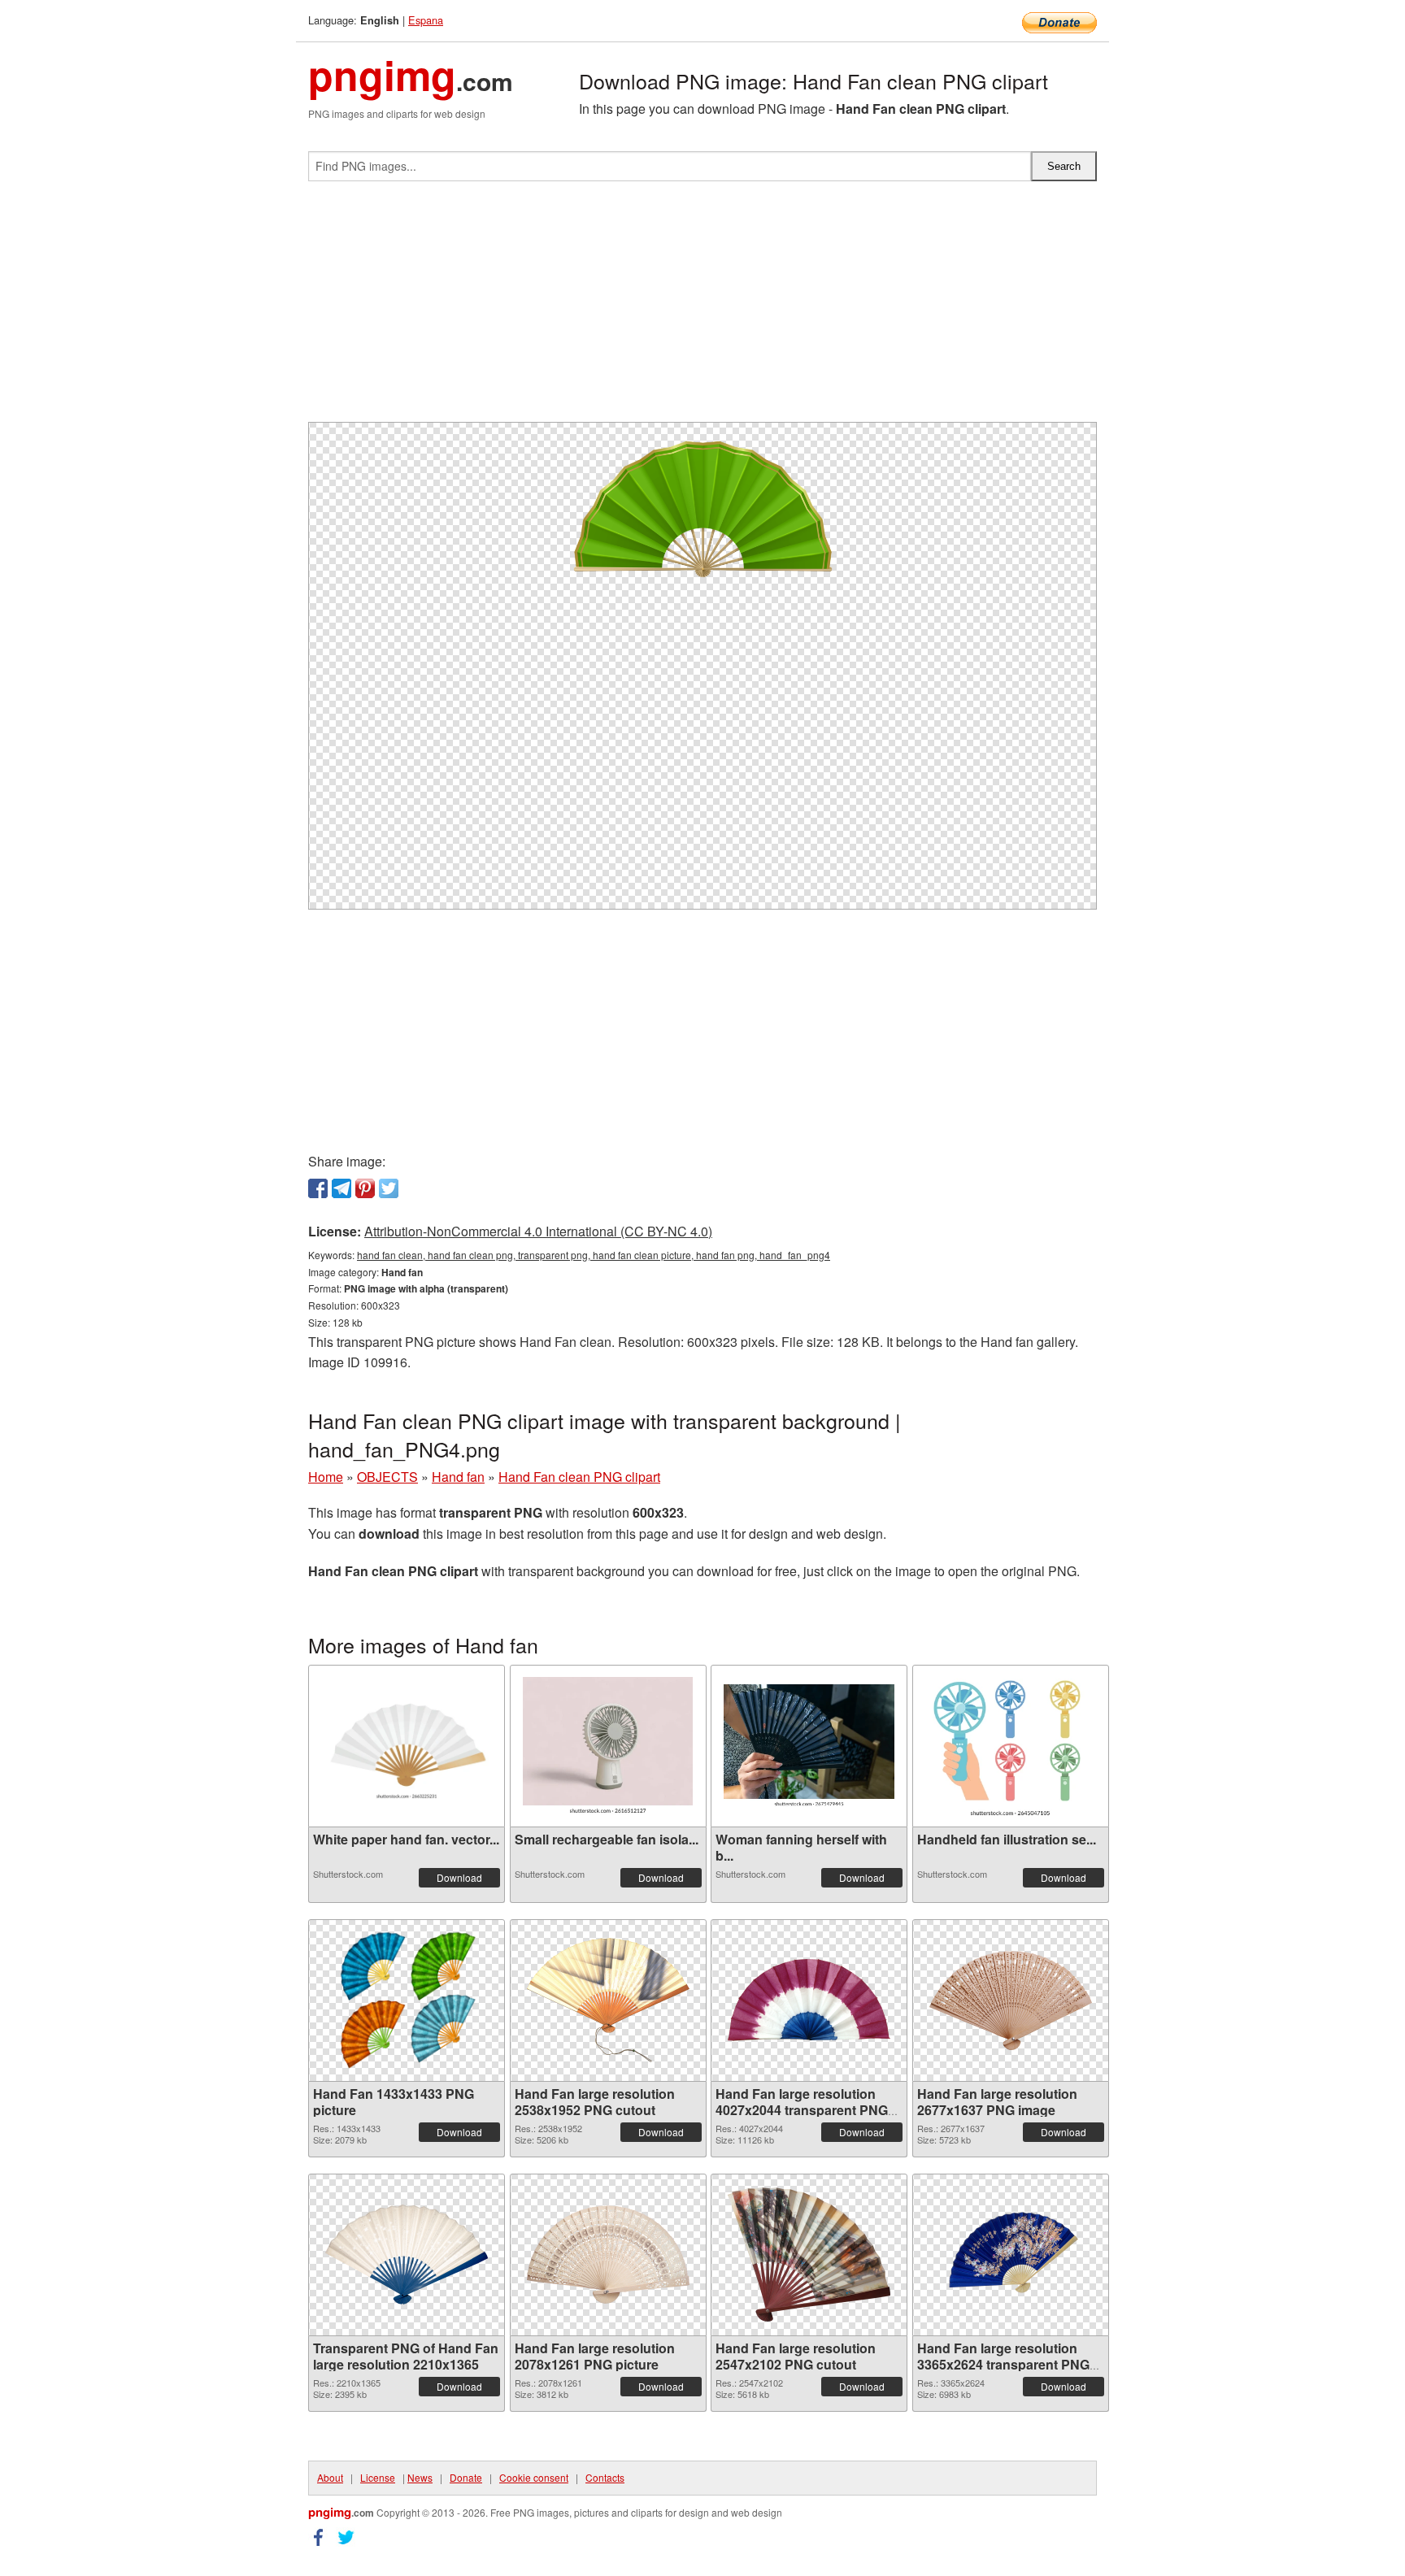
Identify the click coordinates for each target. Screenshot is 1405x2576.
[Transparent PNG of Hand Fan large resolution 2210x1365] (407, 2255)
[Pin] (365, 1188)
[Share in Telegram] (341, 1188)
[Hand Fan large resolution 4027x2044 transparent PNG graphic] (809, 2000)
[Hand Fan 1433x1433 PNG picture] (407, 2000)
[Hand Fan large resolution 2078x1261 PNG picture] (608, 2255)
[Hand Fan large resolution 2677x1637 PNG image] (1011, 2000)
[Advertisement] (702, 308)
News (420, 2477)
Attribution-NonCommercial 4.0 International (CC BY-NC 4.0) (538, 1231)
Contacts (605, 2477)
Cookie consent (534, 2477)
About (330, 2477)
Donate (466, 2477)
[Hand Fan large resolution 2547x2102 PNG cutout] (809, 2255)
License (378, 2477)
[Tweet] (389, 1188)
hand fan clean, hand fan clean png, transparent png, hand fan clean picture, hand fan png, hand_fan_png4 (594, 1255)
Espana (426, 20)
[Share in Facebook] (318, 1188)
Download (459, 1877)
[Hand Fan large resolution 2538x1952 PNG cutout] (608, 2000)
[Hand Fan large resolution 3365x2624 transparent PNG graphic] (1011, 2255)
